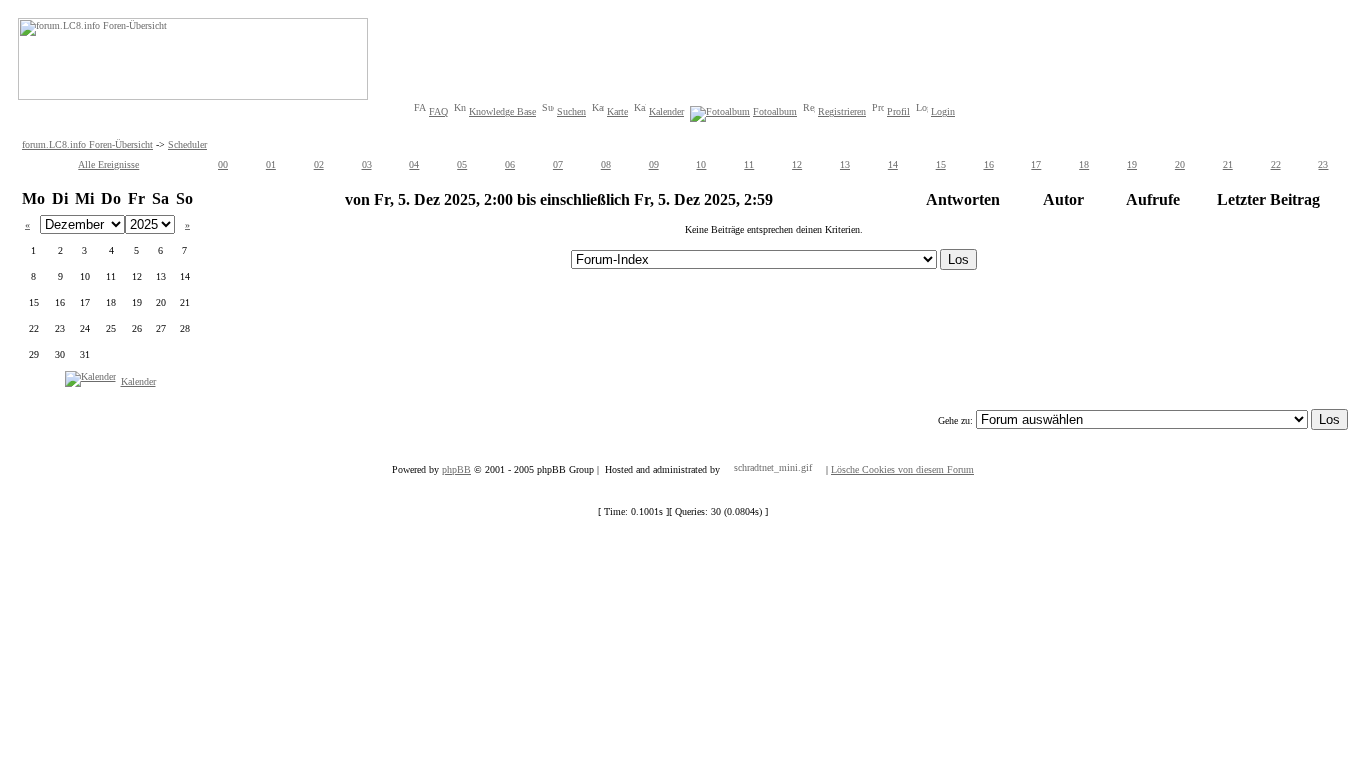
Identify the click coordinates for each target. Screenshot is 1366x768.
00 (223, 164)
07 (558, 164)
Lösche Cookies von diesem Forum (902, 469)
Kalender (666, 111)
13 (845, 164)
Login (943, 111)
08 (606, 164)
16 (989, 164)
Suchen (571, 111)
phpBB (456, 469)
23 (1323, 164)
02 (319, 164)
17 (1036, 164)
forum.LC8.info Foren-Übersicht (87, 144)
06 (510, 164)
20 (1180, 164)
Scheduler (187, 144)
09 (654, 164)
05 (462, 164)
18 (1084, 164)
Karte (617, 111)
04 (414, 164)
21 (1228, 164)
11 (749, 164)
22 (1276, 164)
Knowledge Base (502, 111)
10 (701, 164)
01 (271, 164)
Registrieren (842, 111)
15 (941, 164)
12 (797, 164)
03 (367, 164)
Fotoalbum (775, 111)
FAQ (438, 111)
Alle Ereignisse (108, 164)
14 (893, 164)
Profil (898, 111)
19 (1132, 164)
